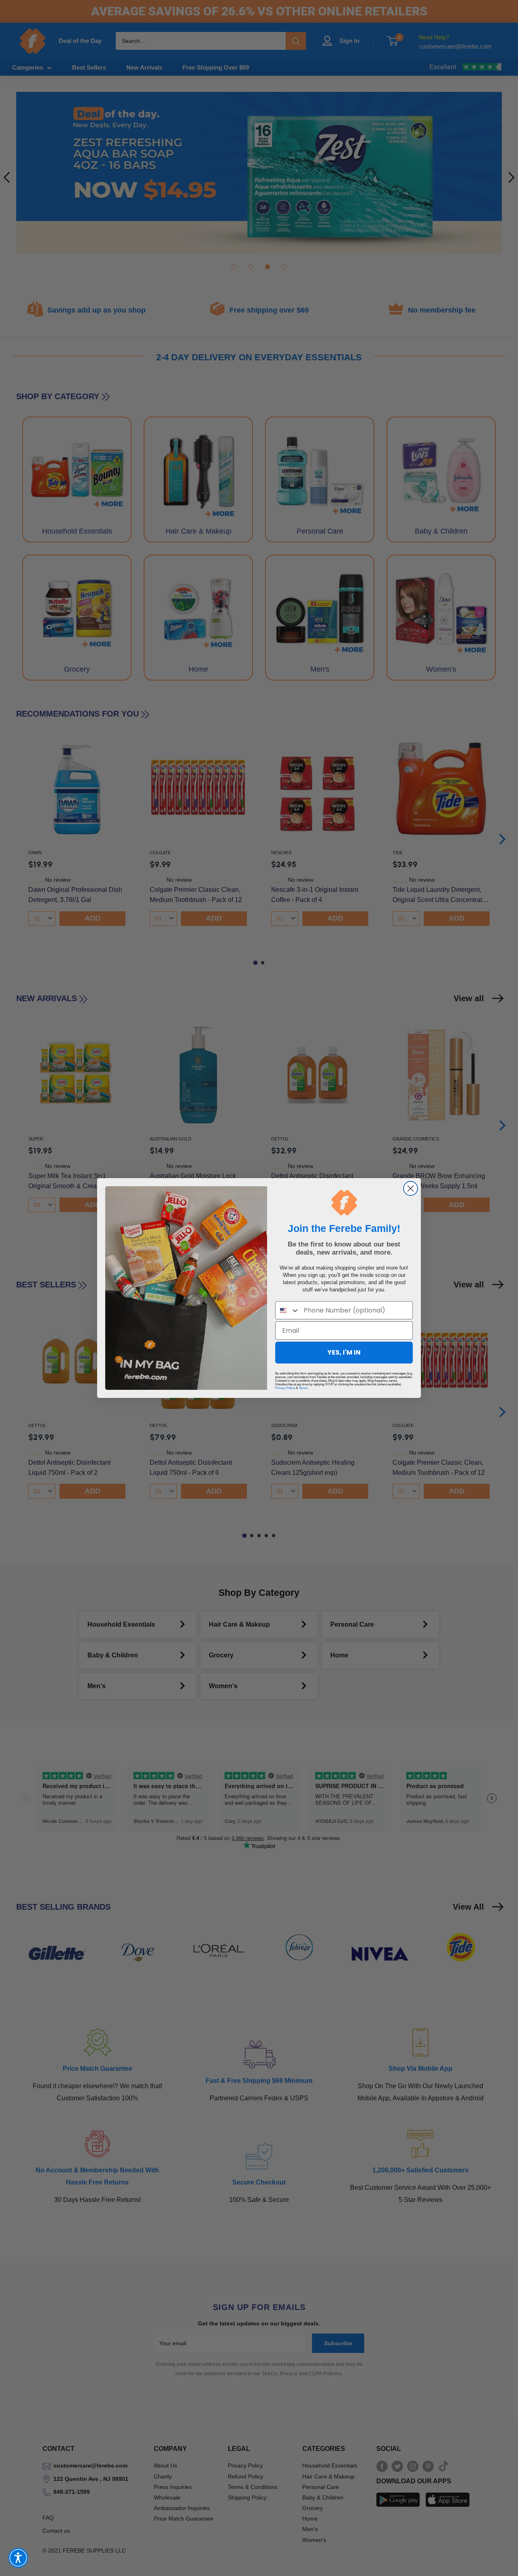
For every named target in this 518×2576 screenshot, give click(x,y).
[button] (18, 2558)
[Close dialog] (411, 1188)
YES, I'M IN (344, 1352)
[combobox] (288, 1310)
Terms (303, 1388)
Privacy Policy (285, 1388)
